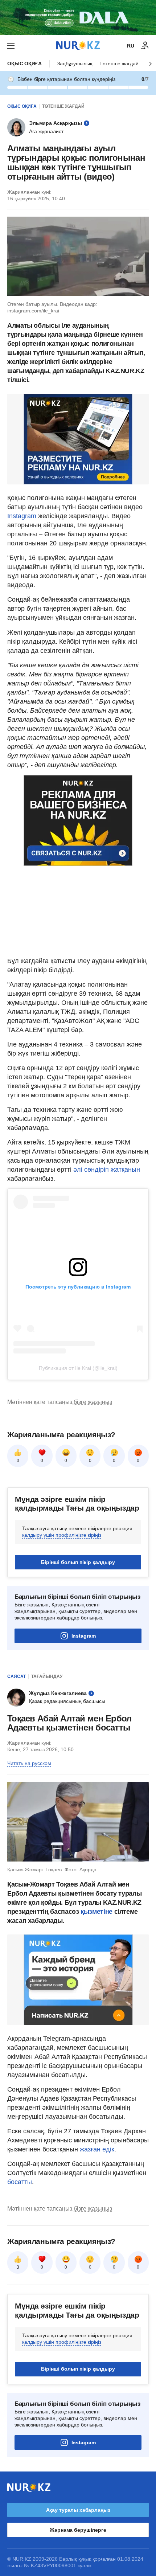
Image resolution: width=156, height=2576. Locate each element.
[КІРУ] (145, 46)
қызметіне (97, 1912)
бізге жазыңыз (93, 1402)
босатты (20, 2182)
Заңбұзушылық (75, 64)
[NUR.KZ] (78, 46)
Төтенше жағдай (119, 64)
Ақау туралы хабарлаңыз (78, 2510)
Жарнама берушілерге (78, 2530)
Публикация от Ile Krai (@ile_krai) (78, 1368)
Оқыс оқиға (24, 64)
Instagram (23, 516)
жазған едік (97, 2149)
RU (131, 46)
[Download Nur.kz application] (78, 17)
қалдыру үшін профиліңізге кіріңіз (62, 1535)
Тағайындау (47, 1676)
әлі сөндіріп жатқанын (107, 1170)
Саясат (17, 1676)
